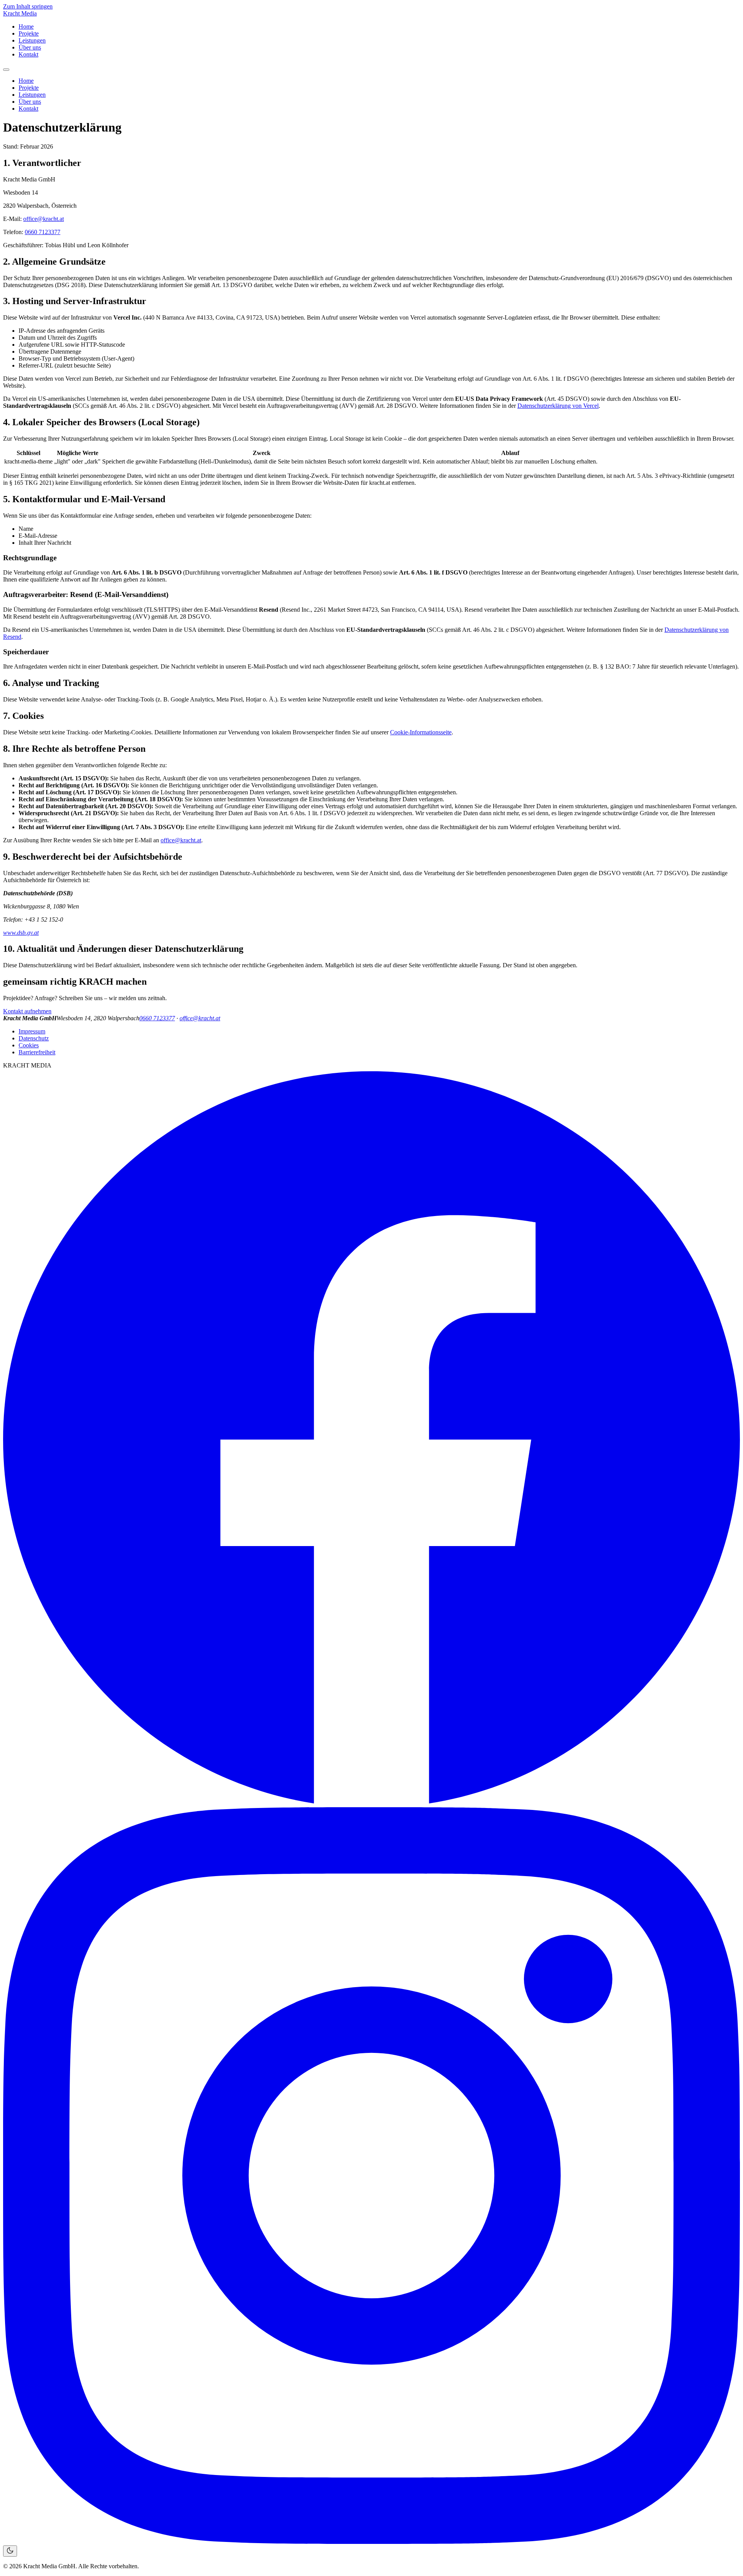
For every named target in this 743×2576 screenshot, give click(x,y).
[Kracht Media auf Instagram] (371, 2542)
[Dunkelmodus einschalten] (10, 2551)
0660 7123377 (43, 232)
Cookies (29, 1045)
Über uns (30, 47)
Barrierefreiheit (37, 1052)
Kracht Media (20, 13)
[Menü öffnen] (6, 70)
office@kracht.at (44, 219)
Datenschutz (34, 1038)
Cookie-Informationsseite (421, 732)
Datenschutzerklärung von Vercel (558, 406)
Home (26, 27)
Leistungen (32, 40)
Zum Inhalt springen (28, 6)
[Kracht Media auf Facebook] (371, 1804)
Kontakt (28, 54)
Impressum (32, 1031)
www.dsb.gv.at (21, 933)
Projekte (29, 33)
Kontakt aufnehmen (27, 1011)
